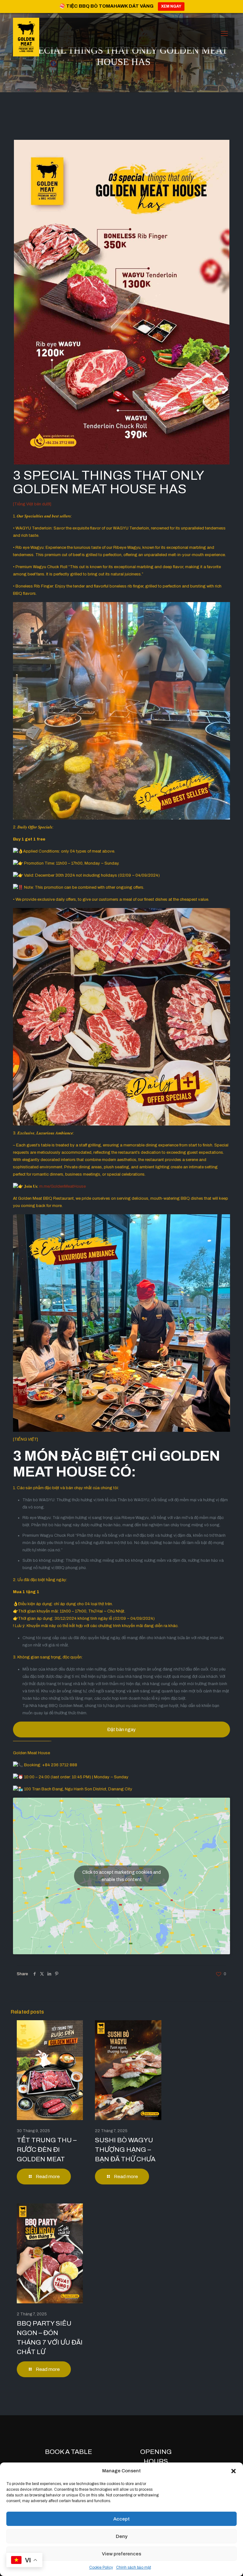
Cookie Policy (101, 2567)
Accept (121, 2519)
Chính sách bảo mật (134, 2567)
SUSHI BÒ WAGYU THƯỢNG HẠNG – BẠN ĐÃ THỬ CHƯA (125, 2150)
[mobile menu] (224, 34)
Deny (122, 2536)
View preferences (121, 2554)
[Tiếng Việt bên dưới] (32, 504)
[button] (234, 2471)
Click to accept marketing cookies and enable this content (121, 1876)
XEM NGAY (171, 6)
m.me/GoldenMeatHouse (62, 1186)
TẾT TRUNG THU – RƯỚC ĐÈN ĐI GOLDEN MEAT (47, 2150)
